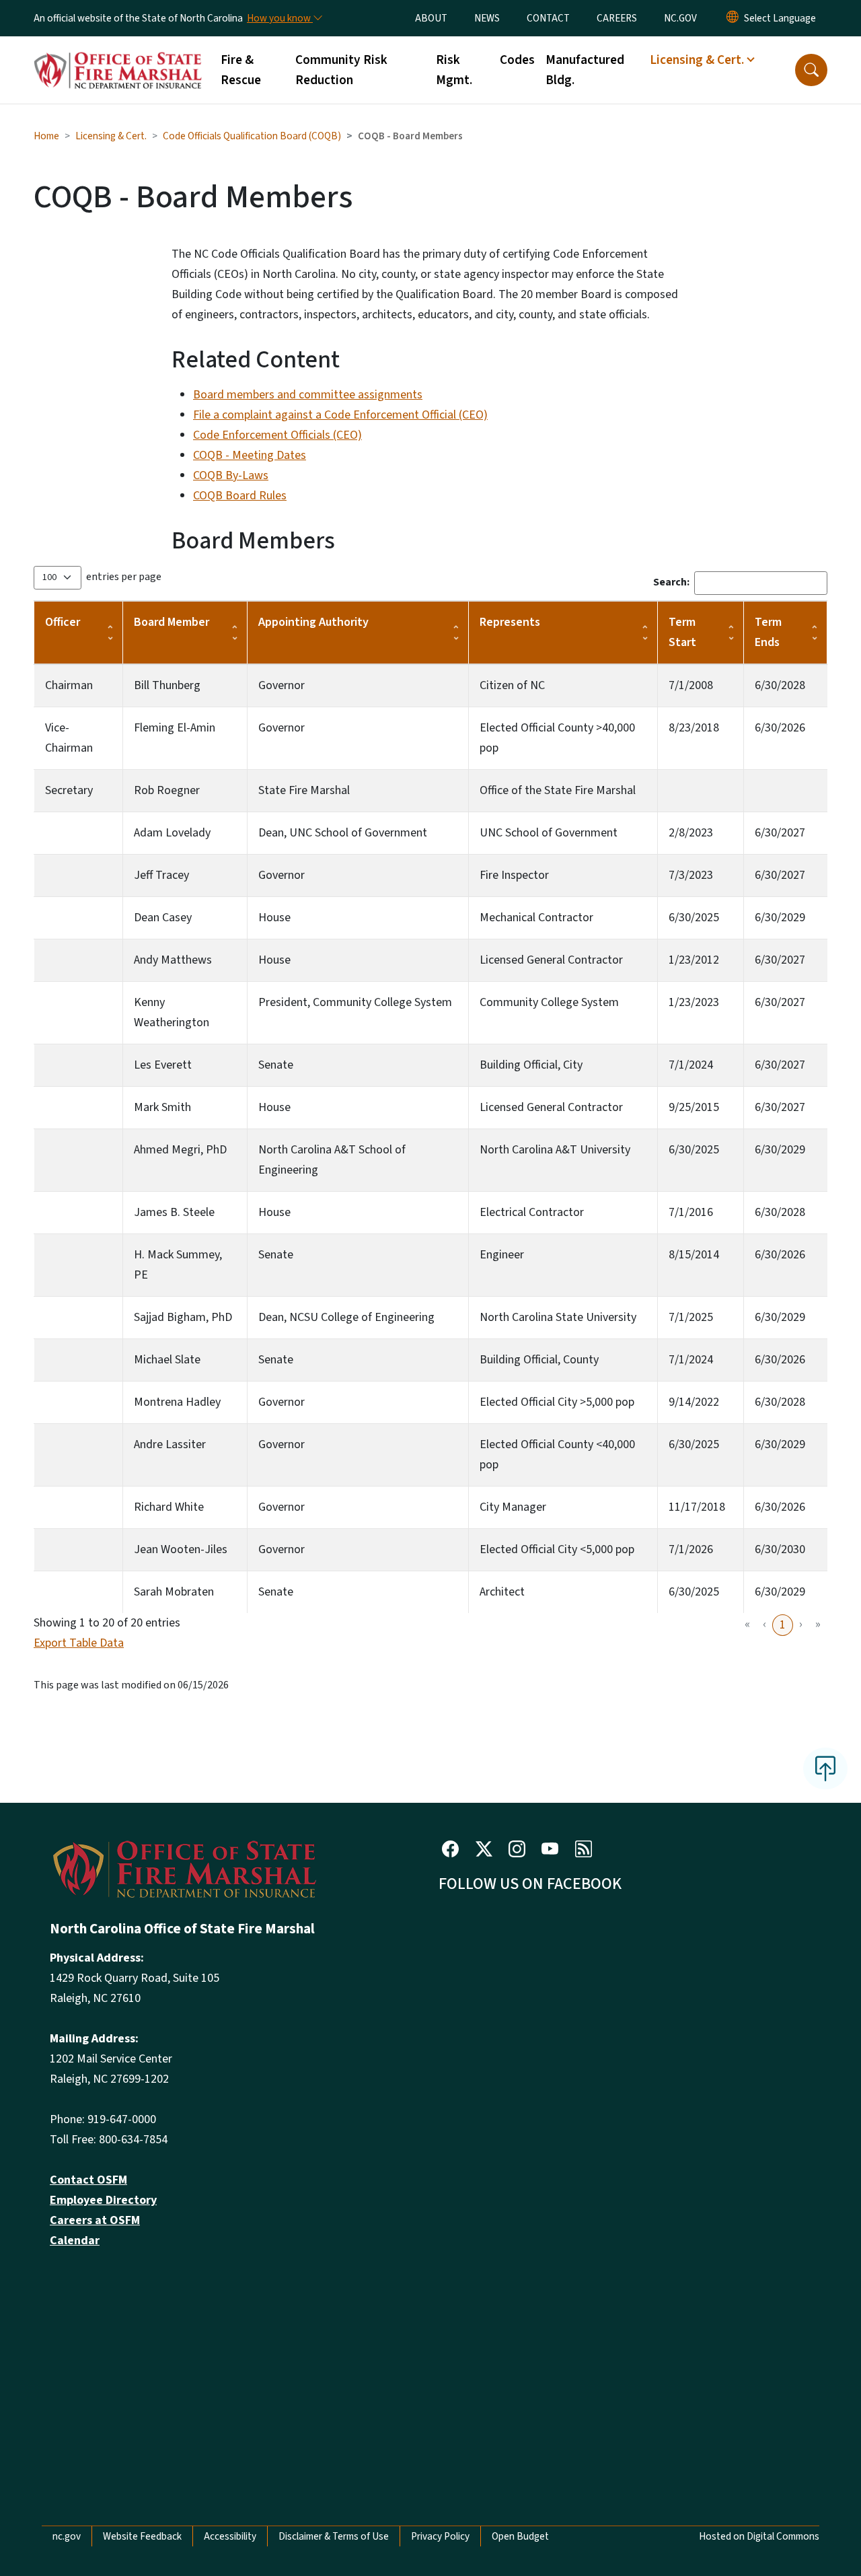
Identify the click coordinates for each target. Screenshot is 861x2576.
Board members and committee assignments (308, 395)
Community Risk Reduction (341, 70)
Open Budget (520, 2536)
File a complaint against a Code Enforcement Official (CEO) (340, 415)
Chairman (69, 685)
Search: (671, 582)
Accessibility (230, 2536)
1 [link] (783, 1625)
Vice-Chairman (69, 738)
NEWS (487, 18)
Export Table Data (79, 1643)
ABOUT (431, 18)
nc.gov (67, 2536)
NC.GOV (680, 18)
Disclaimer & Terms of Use (334, 2536)
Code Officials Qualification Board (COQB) (252, 136)
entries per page (124, 577)
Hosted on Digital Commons (759, 2536)
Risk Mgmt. (454, 70)
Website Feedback (142, 2536)
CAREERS (617, 18)
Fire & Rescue (241, 70)
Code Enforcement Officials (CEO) (277, 435)
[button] (811, 70)
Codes (517, 60)
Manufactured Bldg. (585, 70)
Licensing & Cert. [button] (697, 60)
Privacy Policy (440, 2536)
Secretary (69, 790)
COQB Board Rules (240, 496)
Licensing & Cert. (111, 136)
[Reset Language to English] (733, 18)
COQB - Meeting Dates (250, 455)
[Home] (118, 55)
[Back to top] (825, 1768)
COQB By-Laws (231, 475)
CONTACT (548, 18)
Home (46, 136)
